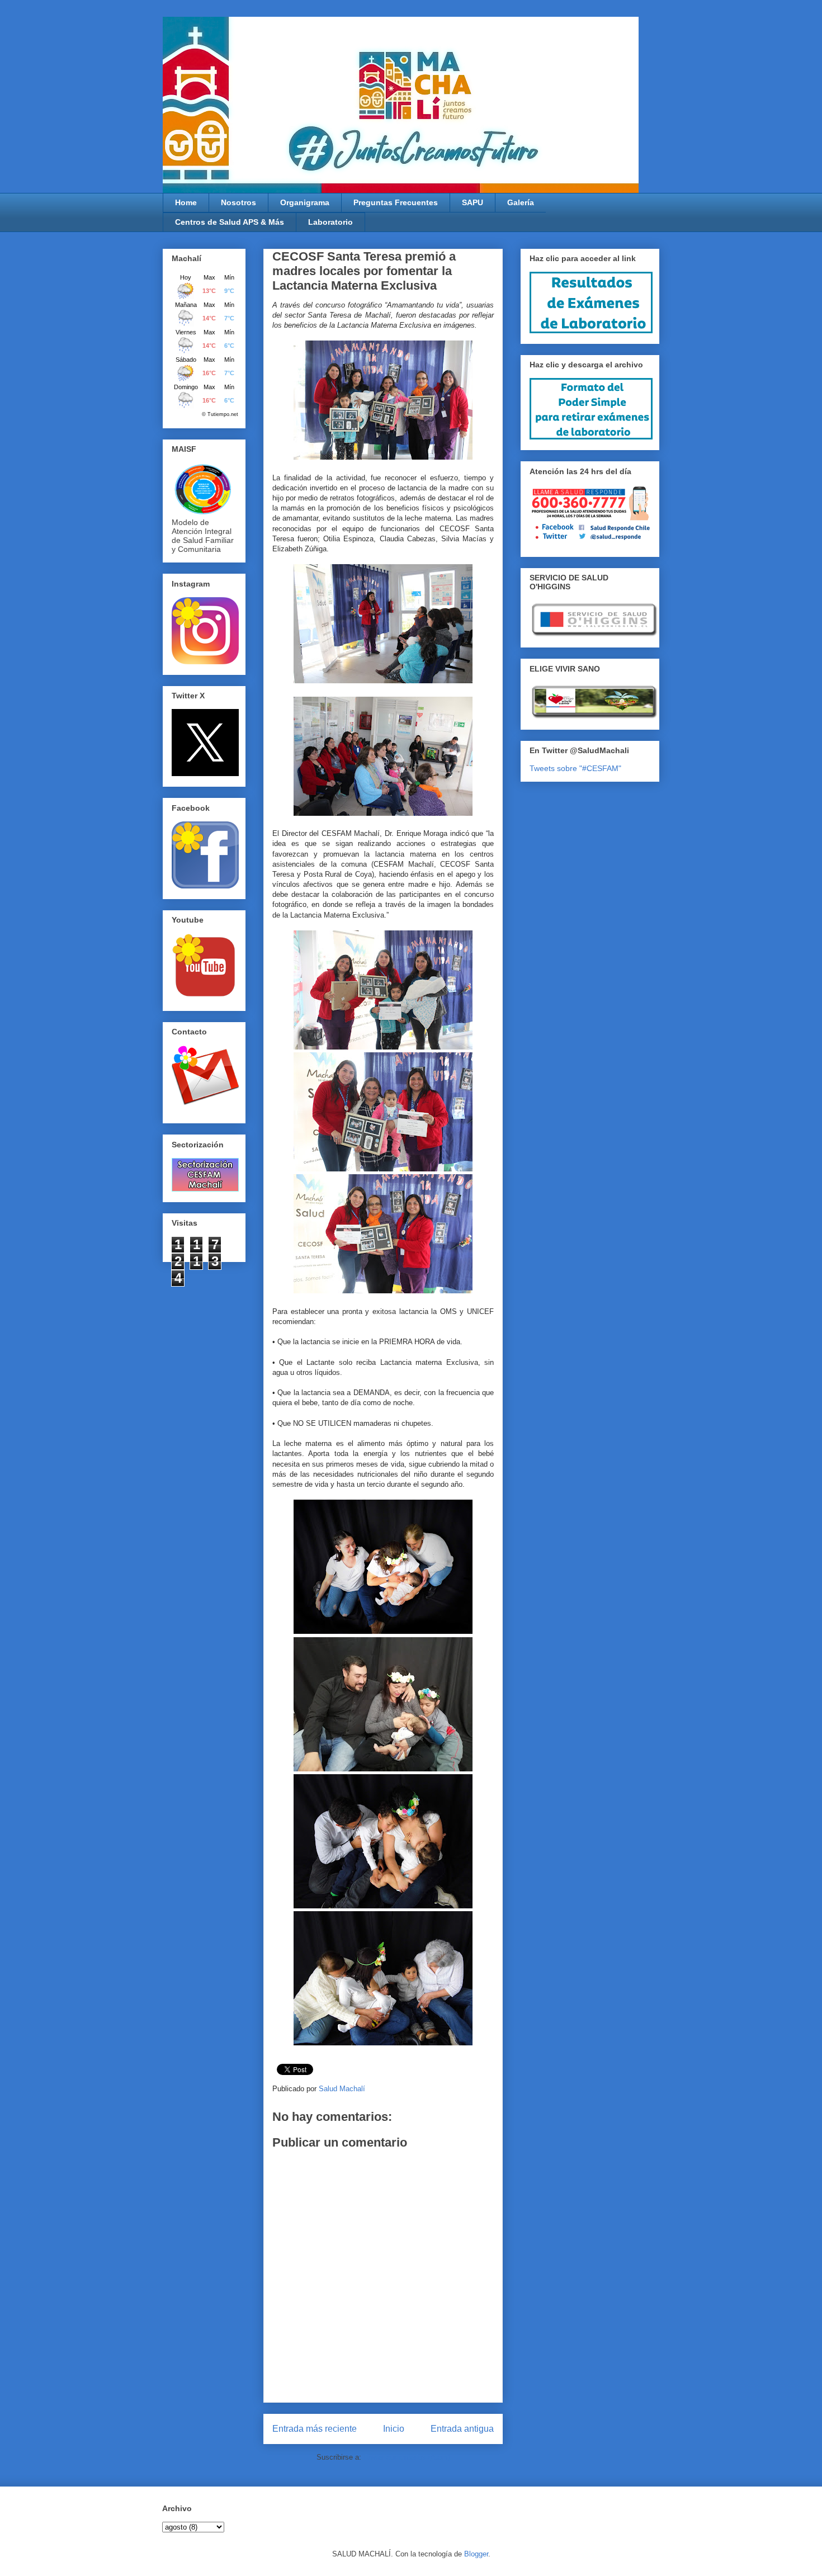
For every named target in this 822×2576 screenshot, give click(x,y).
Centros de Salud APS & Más (230, 222)
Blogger (476, 2554)
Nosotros (238, 202)
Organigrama (305, 202)
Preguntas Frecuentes (396, 202)
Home (186, 202)
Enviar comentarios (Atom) (407, 2457)
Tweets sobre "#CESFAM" (575, 768)
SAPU (473, 202)
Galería (521, 202)
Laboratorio (330, 222)
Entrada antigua (462, 2429)
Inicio (394, 2429)
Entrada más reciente (315, 2429)
